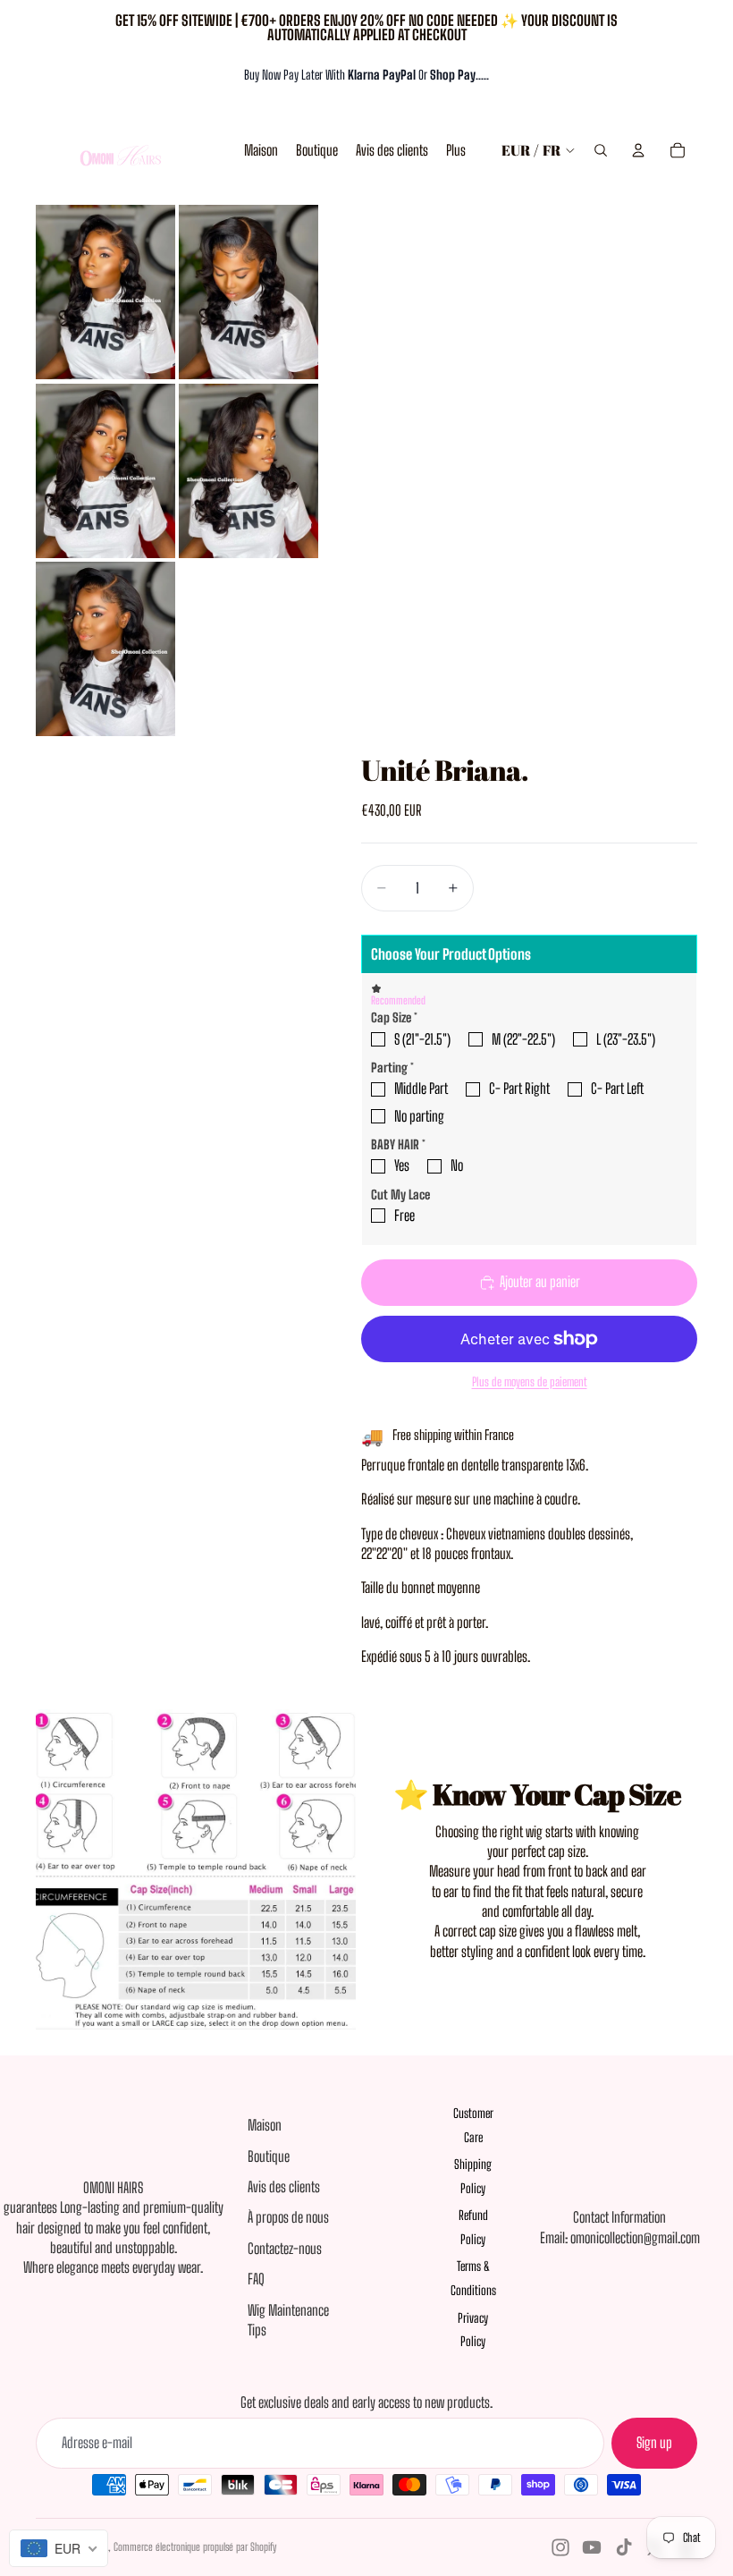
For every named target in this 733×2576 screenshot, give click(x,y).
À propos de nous (288, 2217)
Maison (265, 2125)
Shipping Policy (473, 2176)
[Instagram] (560, 2547)
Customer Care (473, 2125)
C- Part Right (519, 1088)
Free (404, 1215)
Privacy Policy (473, 2330)
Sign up (654, 2442)
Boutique (269, 2156)
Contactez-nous (285, 2248)
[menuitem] (456, 150)
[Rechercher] (601, 150)
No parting (419, 1116)
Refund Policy (473, 2227)
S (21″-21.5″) (422, 1039)
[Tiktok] (624, 2547)
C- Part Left (617, 1088)
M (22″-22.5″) (523, 1039)
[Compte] (638, 150)
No (457, 1165)
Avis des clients (284, 2186)
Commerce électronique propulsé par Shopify (195, 2547)
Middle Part (421, 1088)
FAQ (256, 2279)
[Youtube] (592, 2547)
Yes (402, 1165)
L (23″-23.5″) (626, 1039)
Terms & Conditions (473, 2278)
